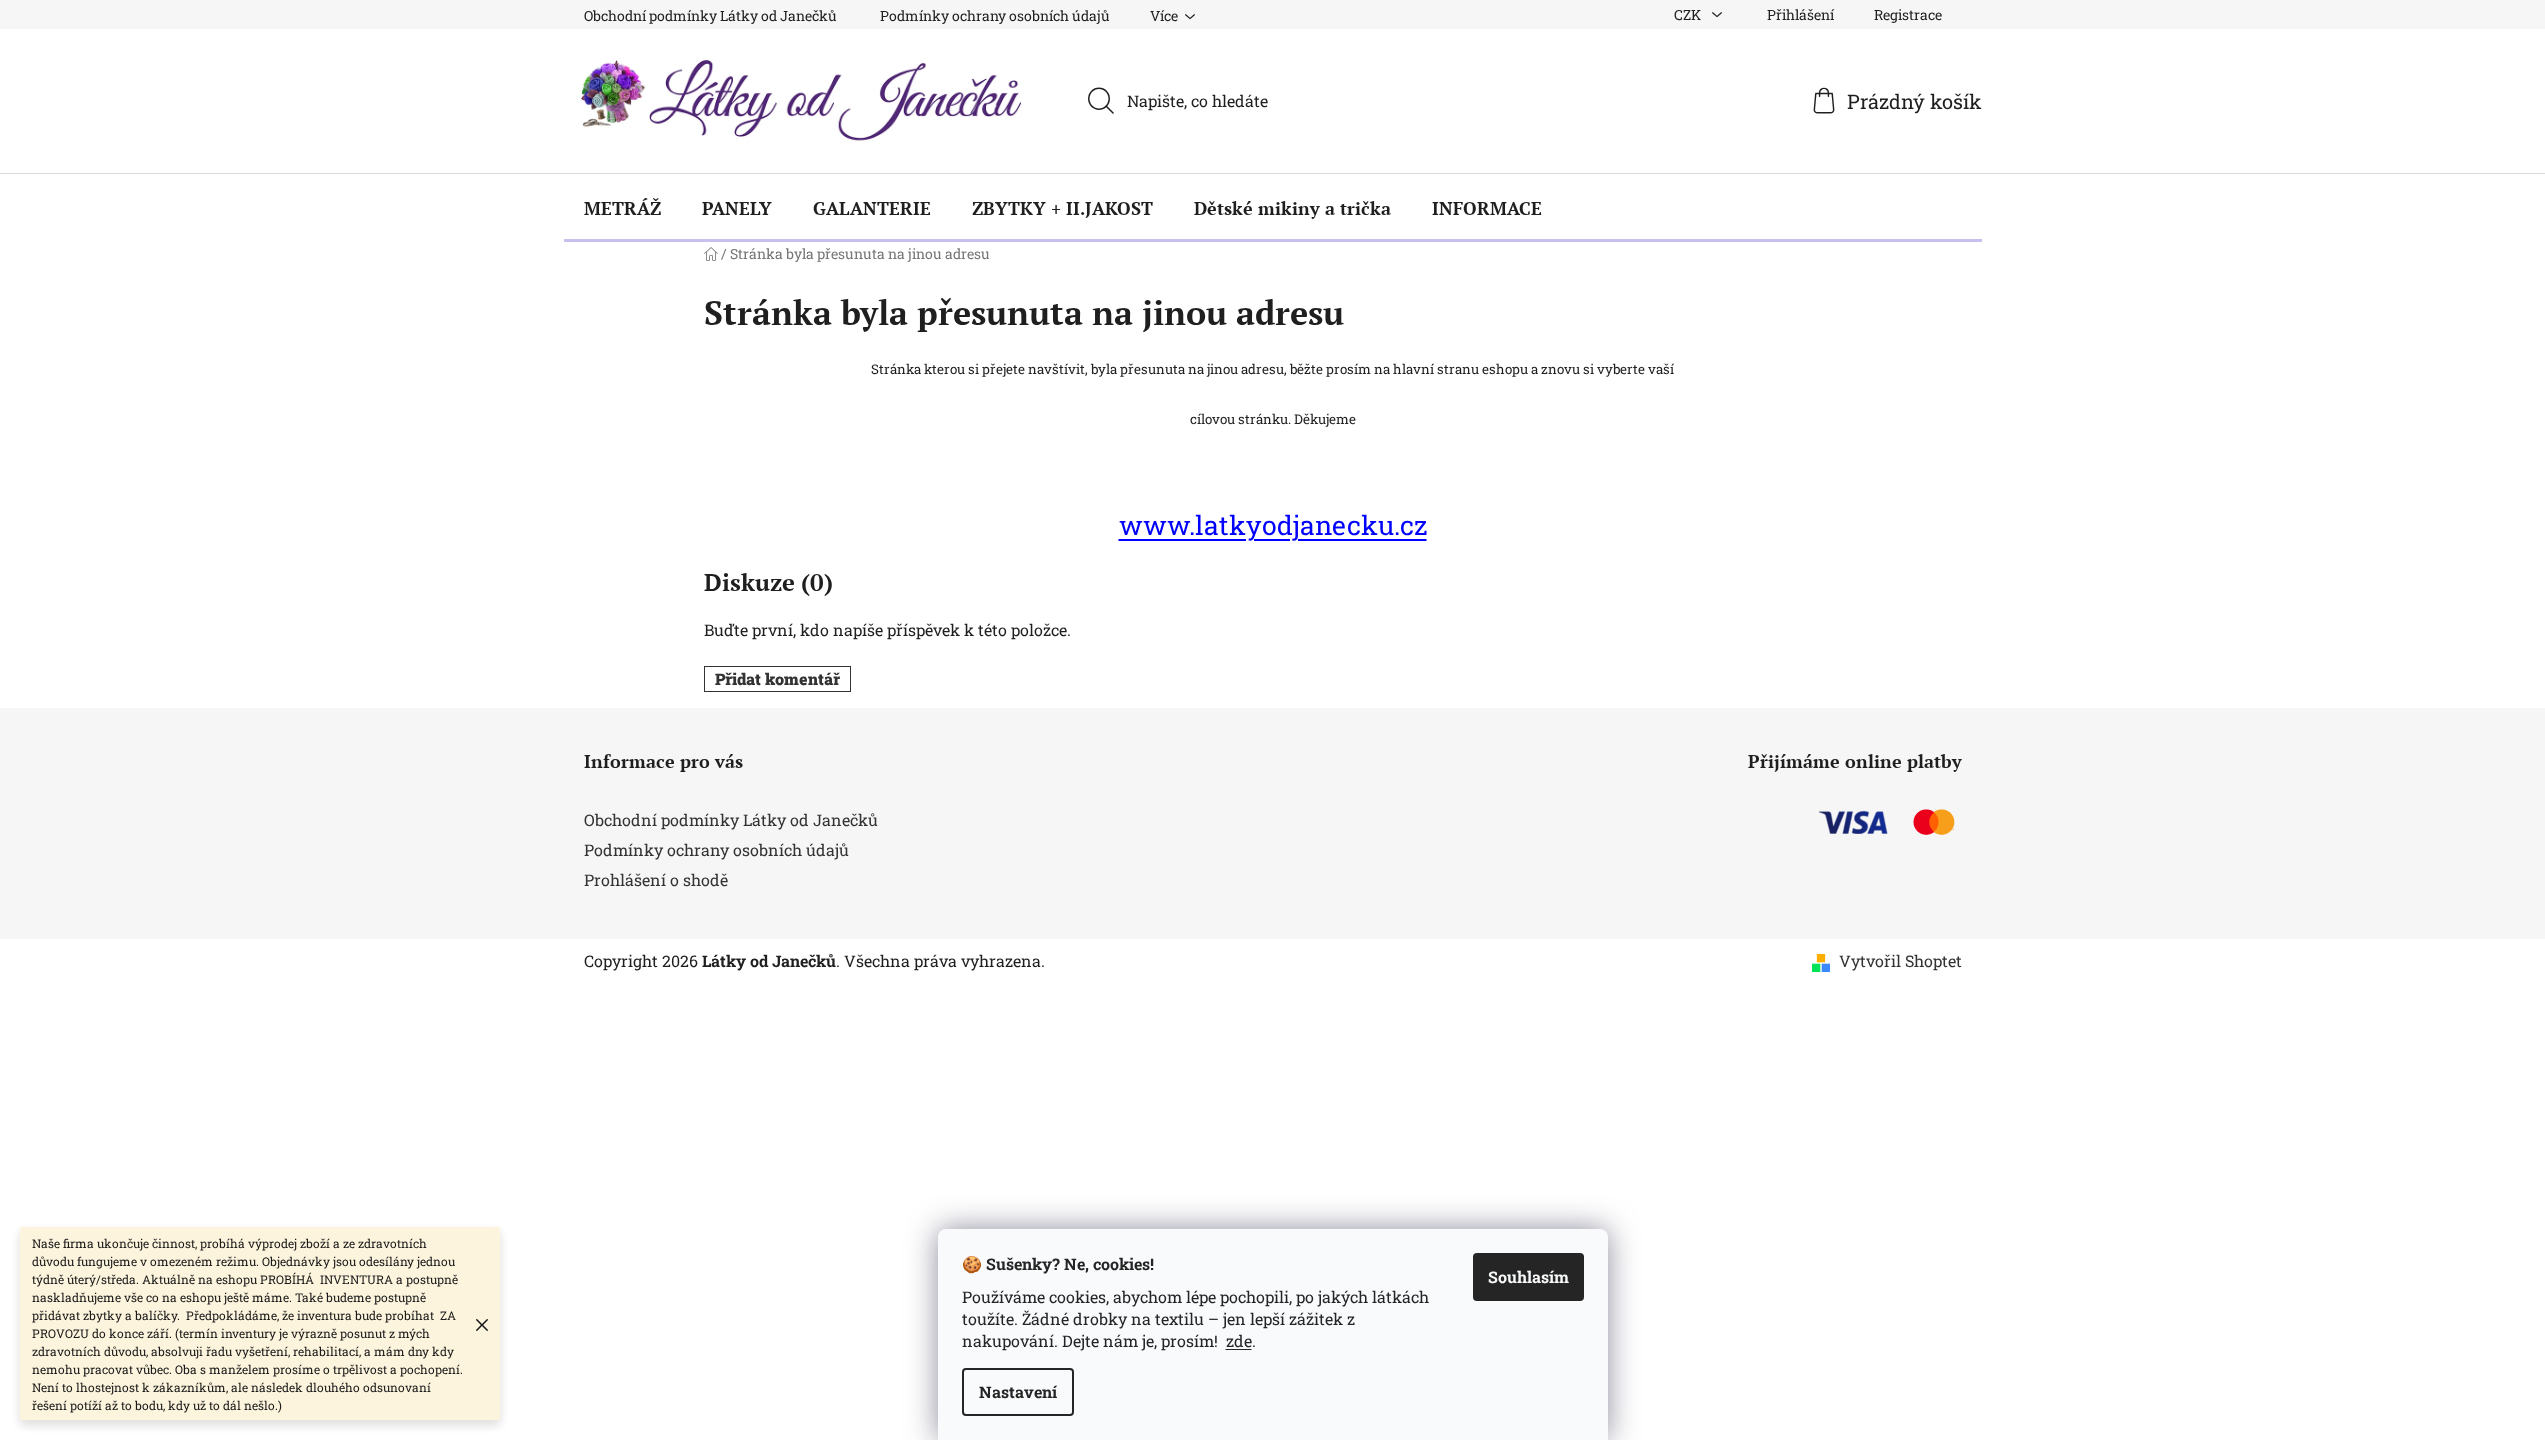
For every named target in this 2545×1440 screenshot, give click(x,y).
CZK (1689, 14)
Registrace (1908, 14)
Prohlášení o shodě (656, 879)
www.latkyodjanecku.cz (1273, 524)
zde (1239, 1340)
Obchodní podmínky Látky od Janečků (710, 15)
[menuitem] (622, 208)
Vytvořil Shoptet (1900, 960)
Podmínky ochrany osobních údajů (995, 15)
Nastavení (1018, 1391)
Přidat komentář (777, 678)
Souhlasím (1528, 1276)
